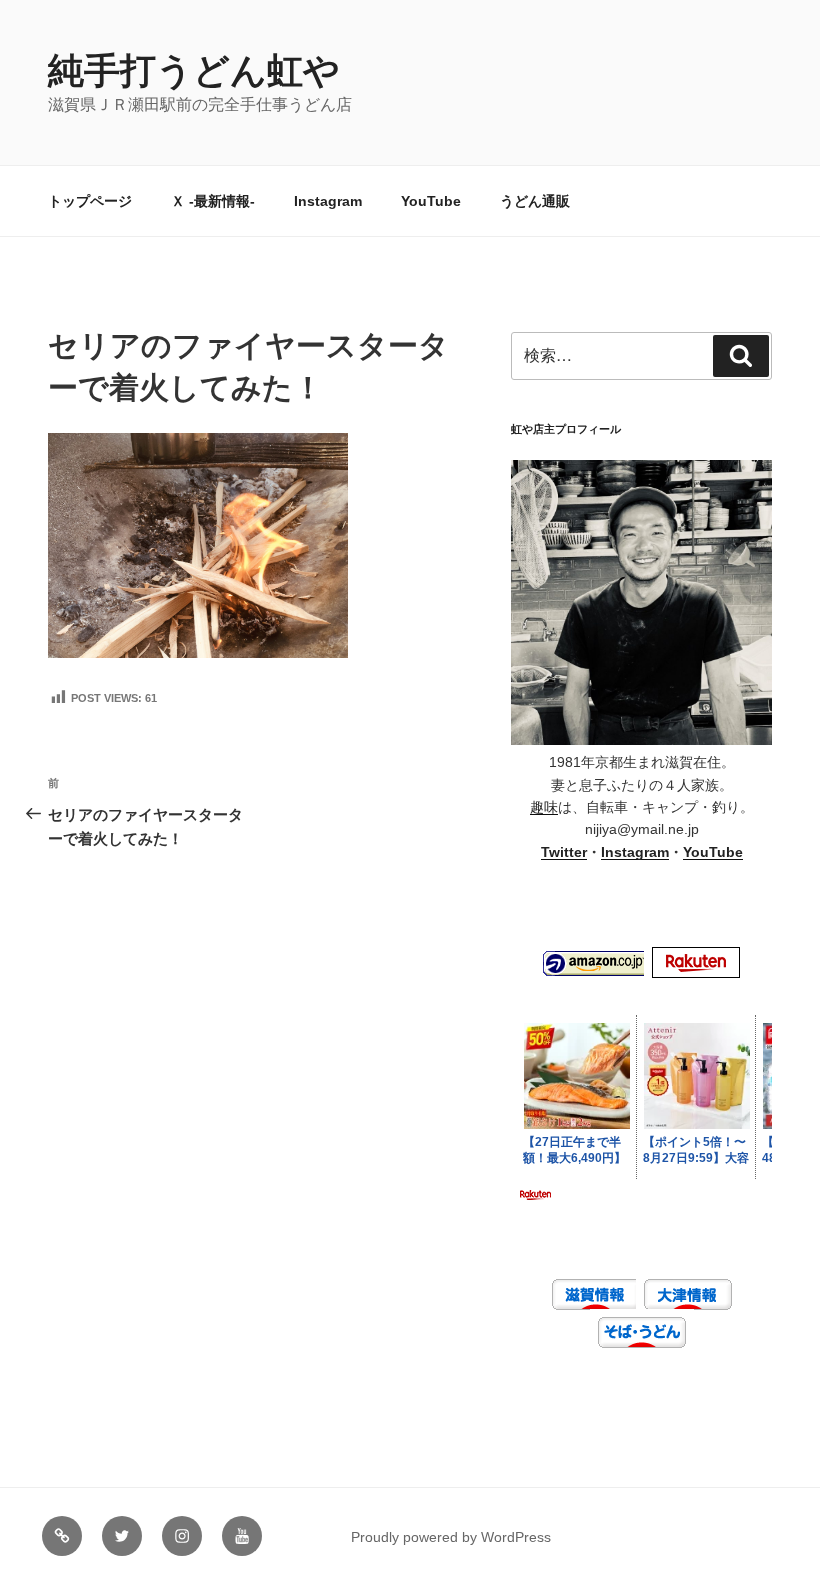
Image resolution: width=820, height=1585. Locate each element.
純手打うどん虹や (194, 70)
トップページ (90, 201)
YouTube (431, 201)
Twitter (564, 852)
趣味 (544, 807)
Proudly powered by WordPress (451, 1537)
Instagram (328, 201)
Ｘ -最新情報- (213, 201)
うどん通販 (535, 201)
